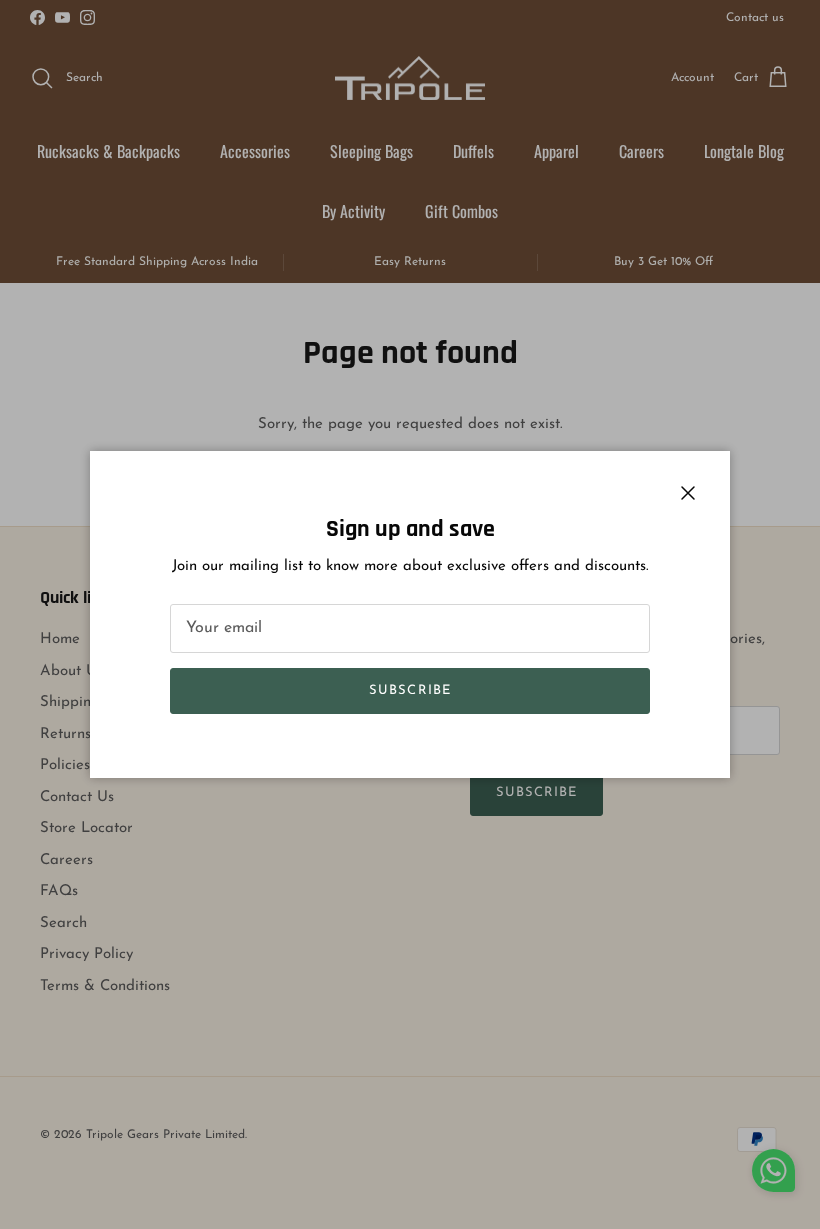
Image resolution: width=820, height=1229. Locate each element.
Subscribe (409, 690)
